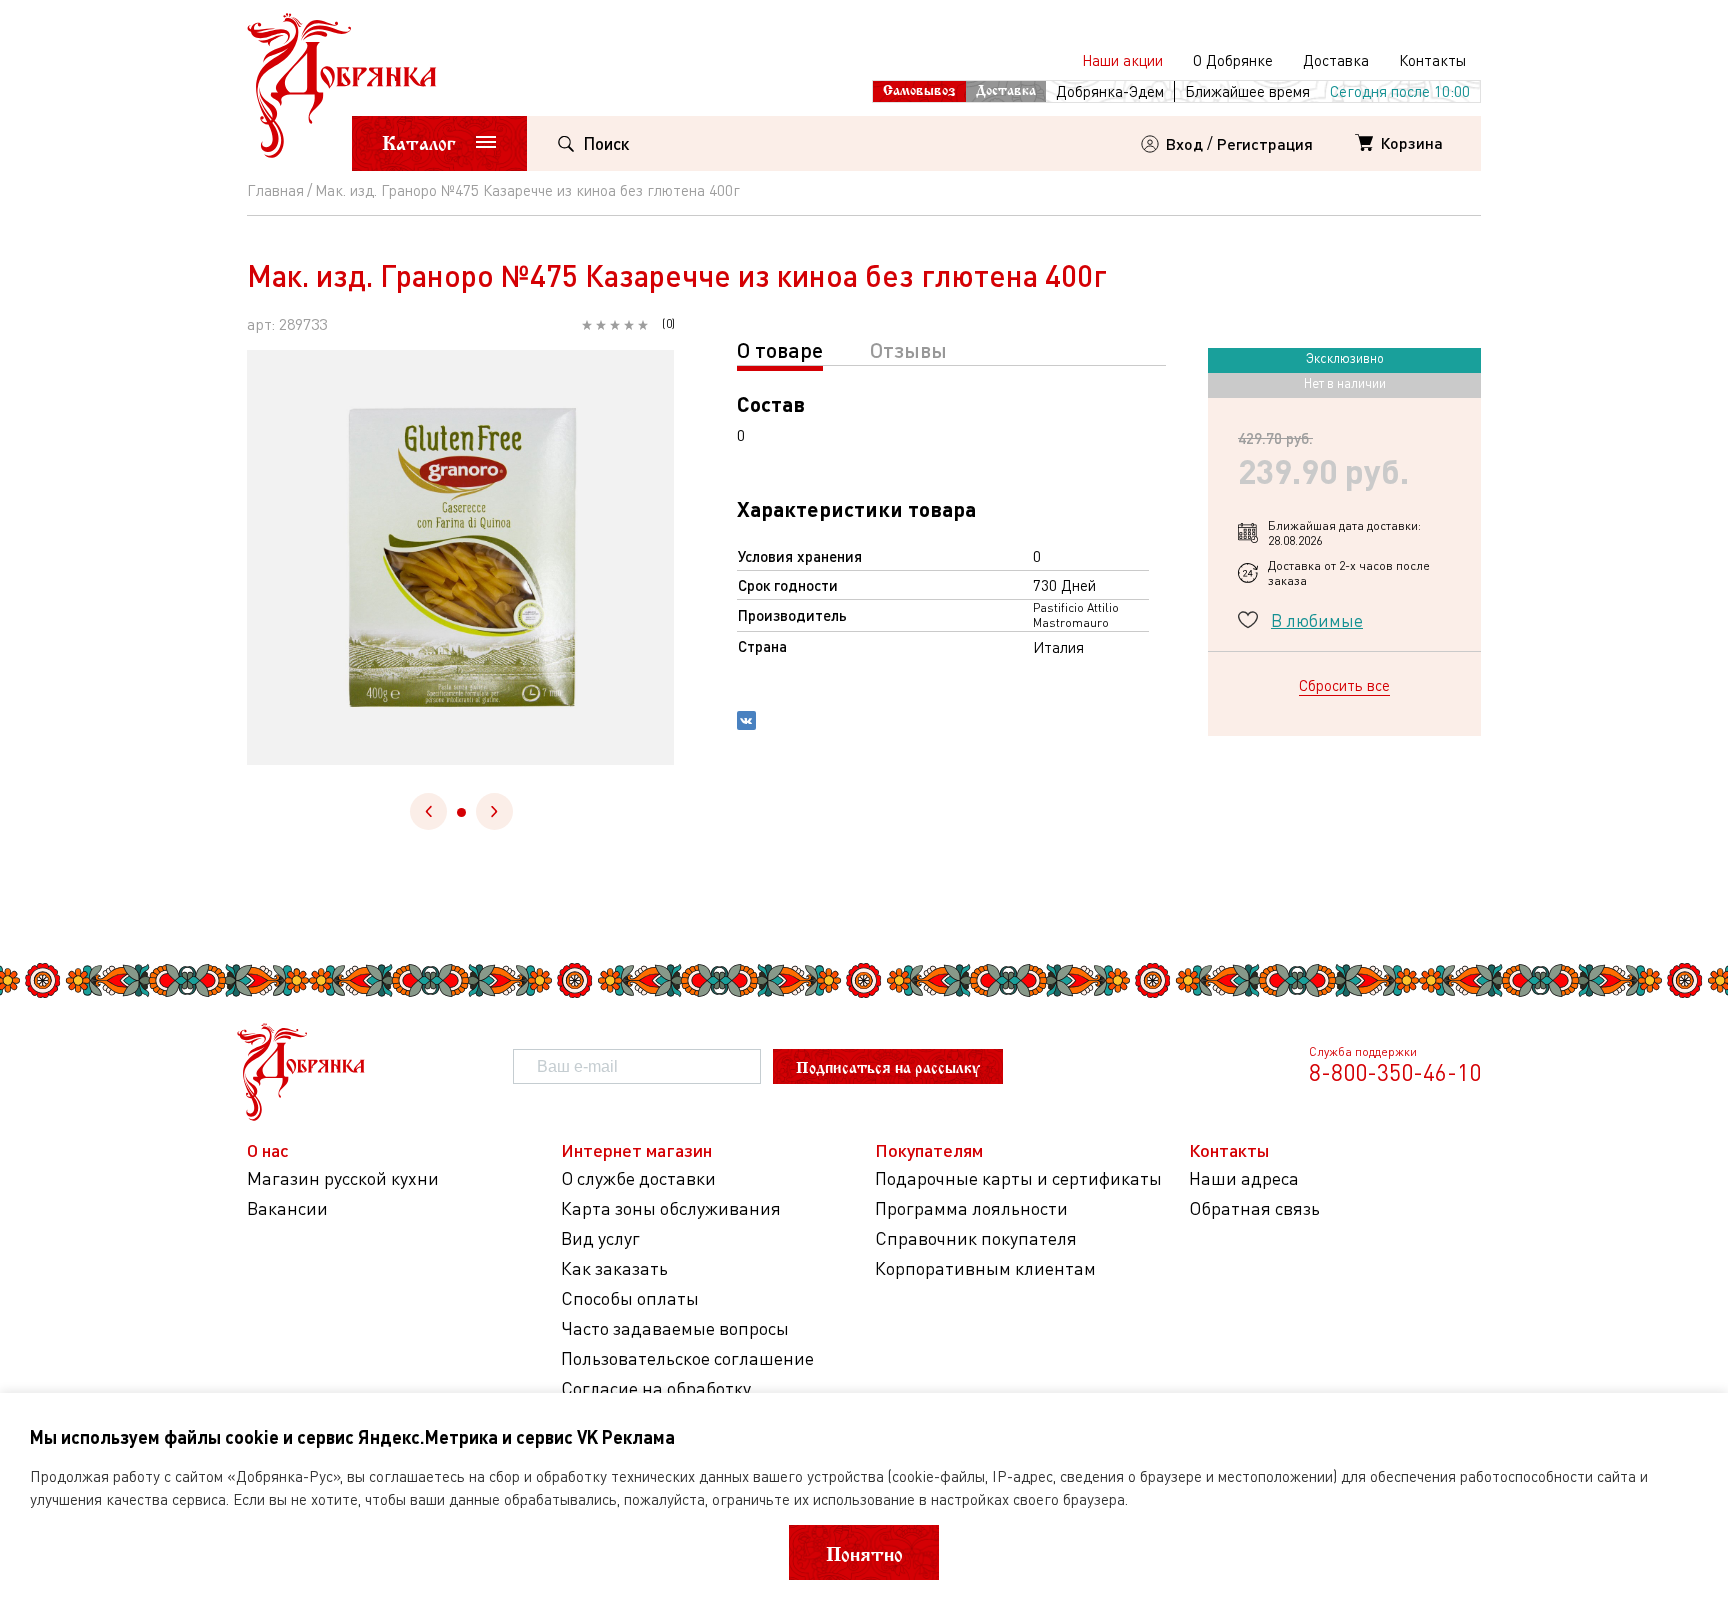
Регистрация (1265, 143)
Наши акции (1122, 60)
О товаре (780, 349)
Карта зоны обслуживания (671, 1208)
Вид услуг (600, 1238)
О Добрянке (1233, 60)
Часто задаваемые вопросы (675, 1328)
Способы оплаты (630, 1298)
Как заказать (614, 1268)
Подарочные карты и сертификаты (1018, 1178)
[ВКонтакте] (746, 723)
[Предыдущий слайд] (428, 811)
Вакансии (287, 1208)
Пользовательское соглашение (687, 1358)
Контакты (1432, 60)
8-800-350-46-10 (1395, 1072)
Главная (275, 190)
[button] (461, 812)
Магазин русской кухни (343, 1178)
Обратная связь (1254, 1208)
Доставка (1336, 60)
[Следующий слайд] (494, 811)
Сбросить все (1344, 685)
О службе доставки (638, 1178)
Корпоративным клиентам (985, 1268)
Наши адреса (1244, 1178)
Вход (1184, 143)
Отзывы (908, 349)
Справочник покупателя (976, 1238)
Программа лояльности (971, 1208)
